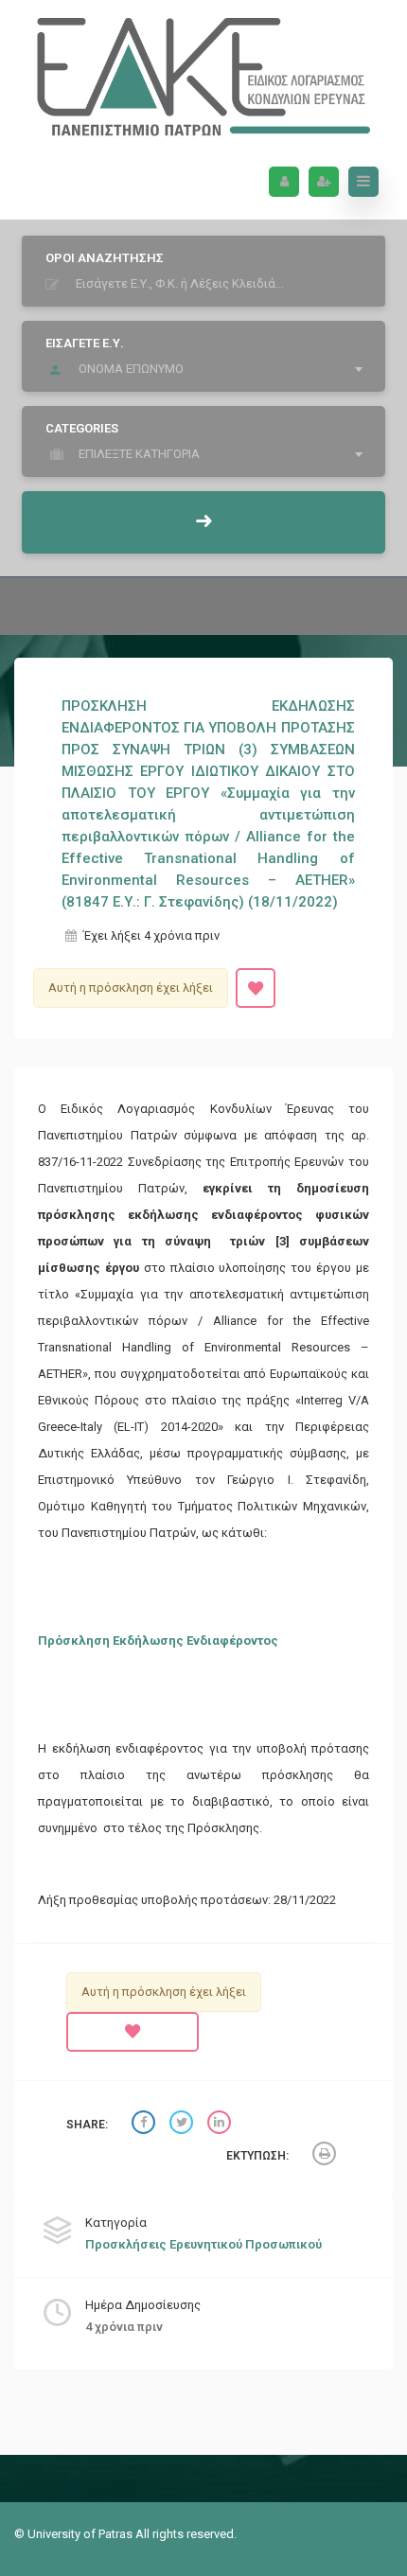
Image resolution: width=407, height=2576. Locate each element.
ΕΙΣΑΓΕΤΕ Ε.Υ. (85, 343)
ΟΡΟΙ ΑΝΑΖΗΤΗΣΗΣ (105, 258)
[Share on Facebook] (146, 2125)
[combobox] (208, 369)
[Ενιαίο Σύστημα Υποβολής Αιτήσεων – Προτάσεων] (203, 72)
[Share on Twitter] (184, 2125)
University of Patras (81, 2534)
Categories (82, 428)
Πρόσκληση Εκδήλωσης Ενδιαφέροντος (158, 1641)
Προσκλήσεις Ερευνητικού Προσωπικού (203, 2244)
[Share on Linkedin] (221, 2125)
